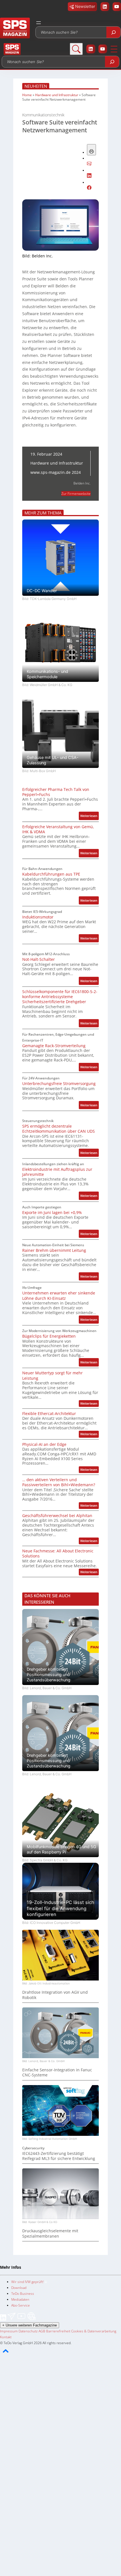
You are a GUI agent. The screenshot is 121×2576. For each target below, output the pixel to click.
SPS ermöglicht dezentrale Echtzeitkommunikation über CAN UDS (59, 1129)
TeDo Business (23, 2294)
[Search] (113, 32)
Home (27, 95)
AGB (42, 2331)
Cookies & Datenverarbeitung (94, 2331)
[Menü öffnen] (39, 23)
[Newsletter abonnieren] (12, 2319)
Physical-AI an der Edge (44, 1444)
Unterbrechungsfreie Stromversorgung (59, 1084)
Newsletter (85, 6)
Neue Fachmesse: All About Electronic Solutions (58, 1554)
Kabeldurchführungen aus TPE (51, 874)
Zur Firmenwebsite (76, 494)
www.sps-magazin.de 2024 (56, 472)
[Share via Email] (89, 164)
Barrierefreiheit (58, 2331)
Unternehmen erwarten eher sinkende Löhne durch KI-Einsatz (59, 1296)
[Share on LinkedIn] (89, 176)
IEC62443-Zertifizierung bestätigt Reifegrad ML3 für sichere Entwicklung (59, 2156)
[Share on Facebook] (89, 189)
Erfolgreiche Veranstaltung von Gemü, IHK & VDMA (58, 829)
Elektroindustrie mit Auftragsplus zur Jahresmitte (57, 1172)
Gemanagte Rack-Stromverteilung (54, 1046)
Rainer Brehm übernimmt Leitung (54, 1250)
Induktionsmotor (38, 917)
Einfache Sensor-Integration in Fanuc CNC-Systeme (57, 2072)
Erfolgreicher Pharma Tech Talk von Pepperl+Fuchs (56, 792)
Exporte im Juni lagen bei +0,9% (52, 1213)
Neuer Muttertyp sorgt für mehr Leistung (52, 1375)
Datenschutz (28, 2331)
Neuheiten (36, 86)
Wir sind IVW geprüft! (28, 2282)
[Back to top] (6, 2356)
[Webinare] (31, 2319)
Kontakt (6, 2337)
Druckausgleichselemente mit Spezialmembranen (50, 2233)
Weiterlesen (89, 817)
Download (19, 2288)
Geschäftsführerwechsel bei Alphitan (57, 1516)
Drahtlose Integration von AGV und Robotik (55, 1995)
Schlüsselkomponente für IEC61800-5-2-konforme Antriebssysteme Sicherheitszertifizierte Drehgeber (60, 997)
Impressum (9, 2331)
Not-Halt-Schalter (39, 959)
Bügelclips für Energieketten (49, 1336)
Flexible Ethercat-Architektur (49, 1414)
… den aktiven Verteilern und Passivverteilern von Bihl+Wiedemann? (59, 1482)
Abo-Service (21, 2305)
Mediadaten (20, 2299)
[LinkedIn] (4, 2319)
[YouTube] (22, 2319)
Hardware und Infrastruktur (57, 95)
